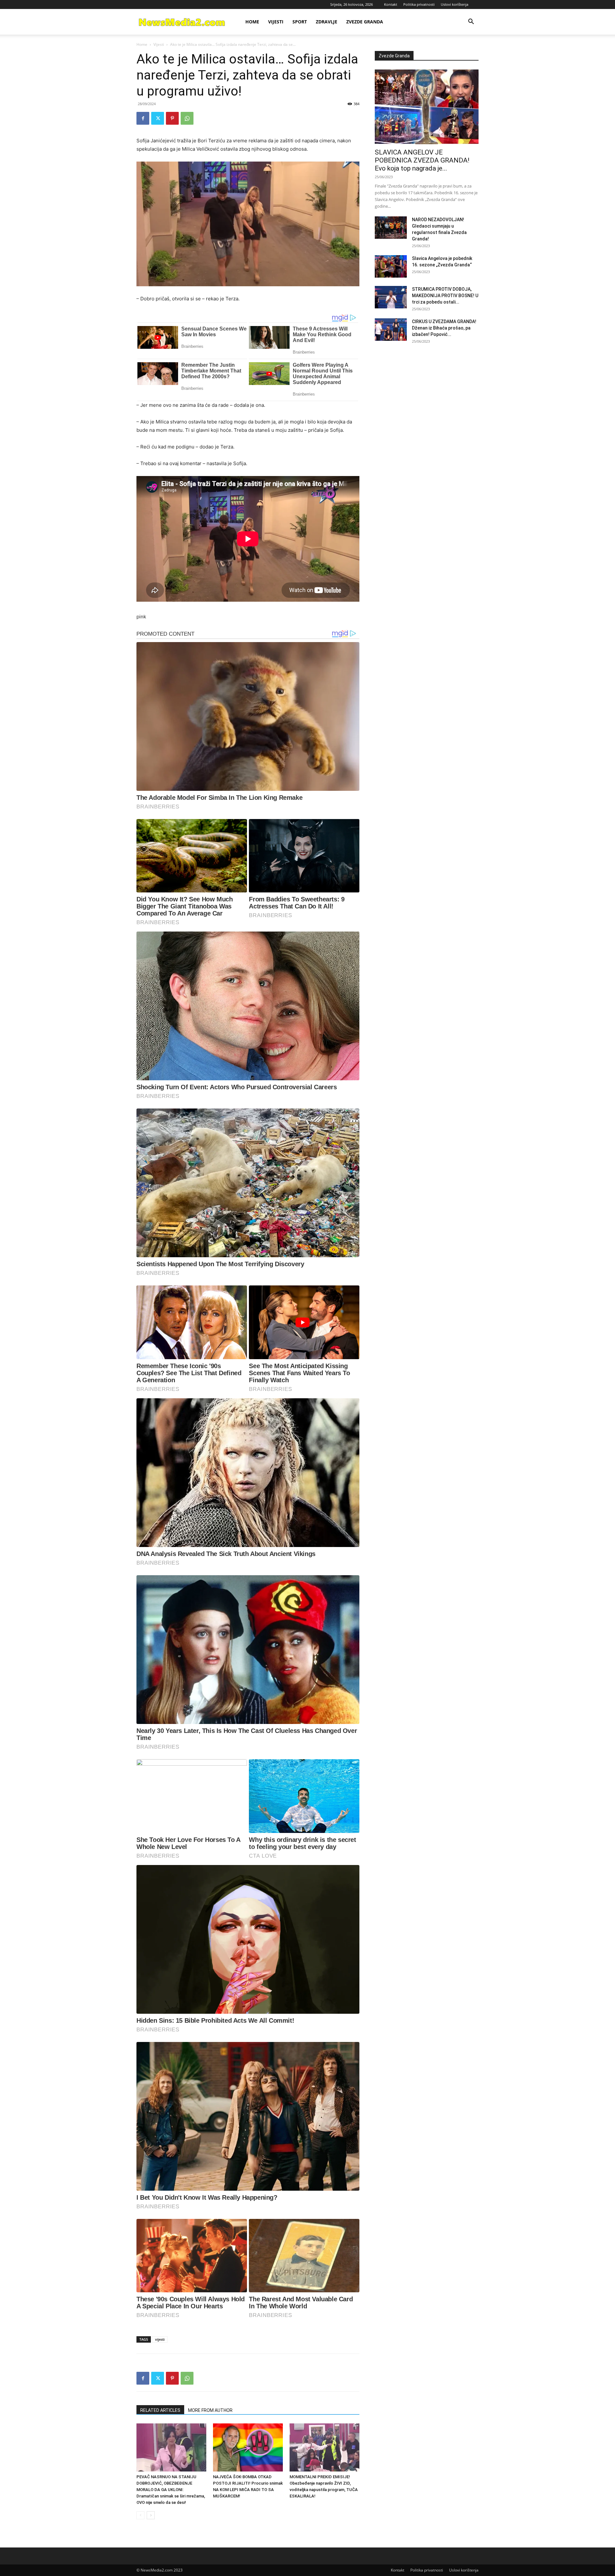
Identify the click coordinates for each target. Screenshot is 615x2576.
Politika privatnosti (419, 4)
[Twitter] (158, 118)
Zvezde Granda (365, 22)
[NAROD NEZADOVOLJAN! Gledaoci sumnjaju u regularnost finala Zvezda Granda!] (391, 228)
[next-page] (151, 2515)
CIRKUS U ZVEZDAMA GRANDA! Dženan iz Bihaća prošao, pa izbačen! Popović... (444, 328)
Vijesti (276, 22)
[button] (471, 22)
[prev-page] (140, 2515)
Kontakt (391, 4)
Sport (300, 22)
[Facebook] (143, 118)
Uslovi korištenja (455, 4)
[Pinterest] (172, 118)
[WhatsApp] (187, 118)
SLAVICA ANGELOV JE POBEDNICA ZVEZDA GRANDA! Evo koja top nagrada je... (422, 160)
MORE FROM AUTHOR (210, 2410)
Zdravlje (327, 22)
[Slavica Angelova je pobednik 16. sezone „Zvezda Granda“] (391, 266)
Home (252, 22)
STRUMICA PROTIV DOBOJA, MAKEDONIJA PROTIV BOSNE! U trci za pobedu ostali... (445, 296)
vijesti (160, 2339)
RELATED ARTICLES (160, 2410)
